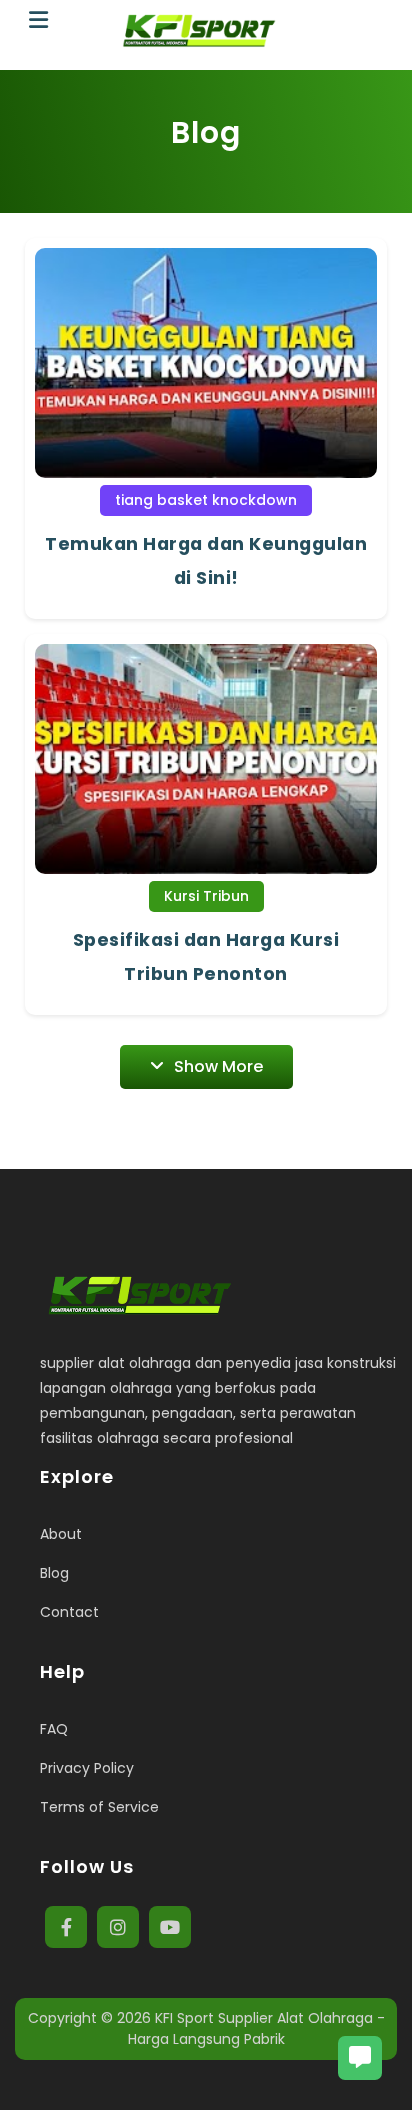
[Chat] (360, 2058)
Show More (218, 1066)
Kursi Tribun (206, 896)
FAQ (54, 1729)
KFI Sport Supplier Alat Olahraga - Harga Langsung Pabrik (256, 2028)
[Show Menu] (38, 20)
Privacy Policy (87, 1768)
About (61, 1534)
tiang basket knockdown (206, 500)
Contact (69, 1612)
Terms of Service (99, 1807)
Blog (54, 1573)
